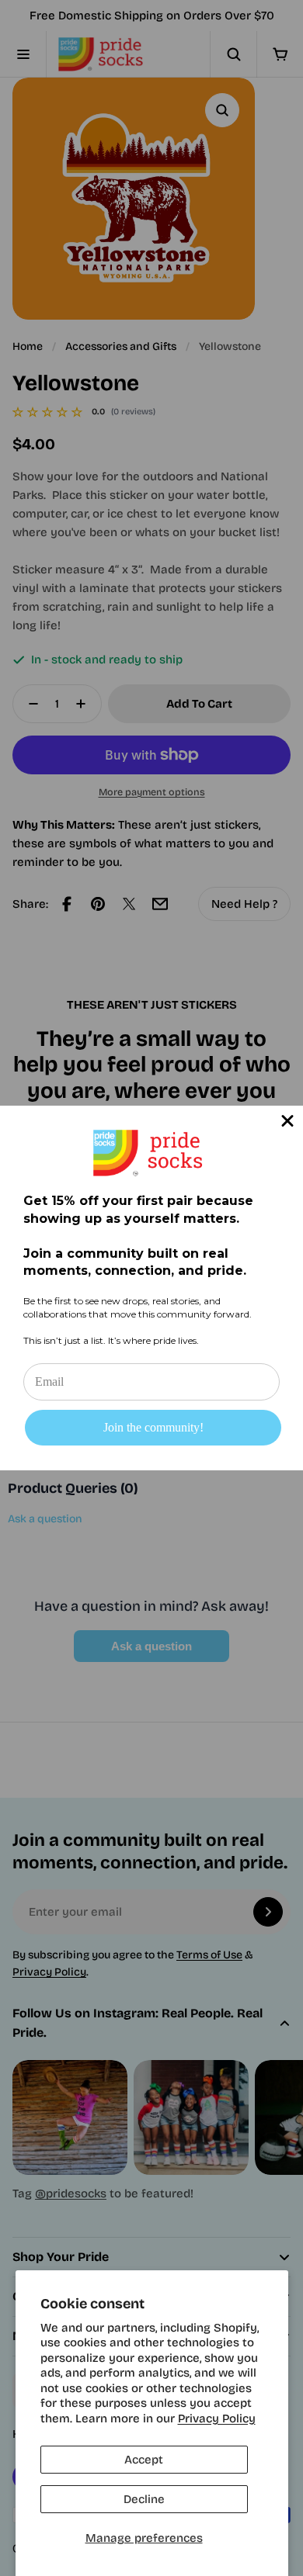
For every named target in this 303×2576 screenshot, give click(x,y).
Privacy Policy (217, 2418)
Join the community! (153, 1427)
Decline (144, 2499)
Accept (144, 2460)
